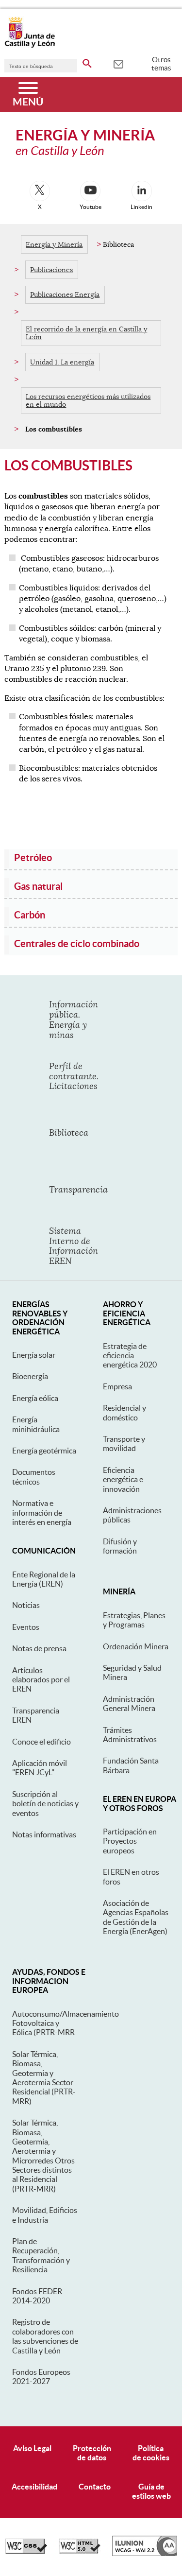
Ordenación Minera (136, 1646)
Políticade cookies (151, 2453)
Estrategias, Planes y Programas (134, 1620)
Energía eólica (35, 1398)
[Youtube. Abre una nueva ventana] (90, 191)
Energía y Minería (54, 244)
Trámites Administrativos (130, 1735)
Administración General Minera (129, 1703)
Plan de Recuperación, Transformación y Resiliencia (41, 2255)
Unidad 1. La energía (62, 362)
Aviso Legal (32, 2448)
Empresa (117, 1386)
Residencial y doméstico (124, 1412)
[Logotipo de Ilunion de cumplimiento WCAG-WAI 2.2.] (145, 2554)
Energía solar (34, 1355)
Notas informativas (44, 1834)
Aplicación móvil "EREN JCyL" (40, 1768)
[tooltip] (118, 63)
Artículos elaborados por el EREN (41, 1680)
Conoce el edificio (41, 1742)
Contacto (95, 2487)
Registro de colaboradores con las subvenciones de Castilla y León (45, 2336)
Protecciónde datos (92, 2453)
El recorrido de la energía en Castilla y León (86, 333)
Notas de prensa (39, 1648)
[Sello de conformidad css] (26, 2551)
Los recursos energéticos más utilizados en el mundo (88, 400)
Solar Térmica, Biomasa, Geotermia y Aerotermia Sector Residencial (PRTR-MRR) (44, 2078)
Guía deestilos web (151, 2491)
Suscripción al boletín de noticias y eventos (45, 1804)
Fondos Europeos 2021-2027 (41, 2377)
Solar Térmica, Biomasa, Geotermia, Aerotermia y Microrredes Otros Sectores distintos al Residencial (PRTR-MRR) (43, 2156)
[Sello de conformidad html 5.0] (80, 2551)
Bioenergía (30, 1376)
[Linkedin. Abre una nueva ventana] (142, 191)
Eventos (26, 1627)
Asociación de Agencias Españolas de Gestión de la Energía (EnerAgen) (136, 1917)
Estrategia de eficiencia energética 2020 (130, 1356)
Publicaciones (51, 270)
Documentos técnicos (34, 1477)
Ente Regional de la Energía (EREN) (44, 1579)
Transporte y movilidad (124, 1444)
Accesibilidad (34, 2487)
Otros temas (161, 64)
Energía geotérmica (44, 1451)
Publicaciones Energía (65, 294)
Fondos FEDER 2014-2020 (37, 2296)
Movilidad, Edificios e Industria (45, 2215)
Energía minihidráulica (36, 1424)
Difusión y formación (120, 1546)
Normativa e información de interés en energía (42, 1513)
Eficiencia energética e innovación (123, 1479)
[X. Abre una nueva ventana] (40, 191)
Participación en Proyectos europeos (130, 1841)
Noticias (26, 1605)
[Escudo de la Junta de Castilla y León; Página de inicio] (30, 46)
